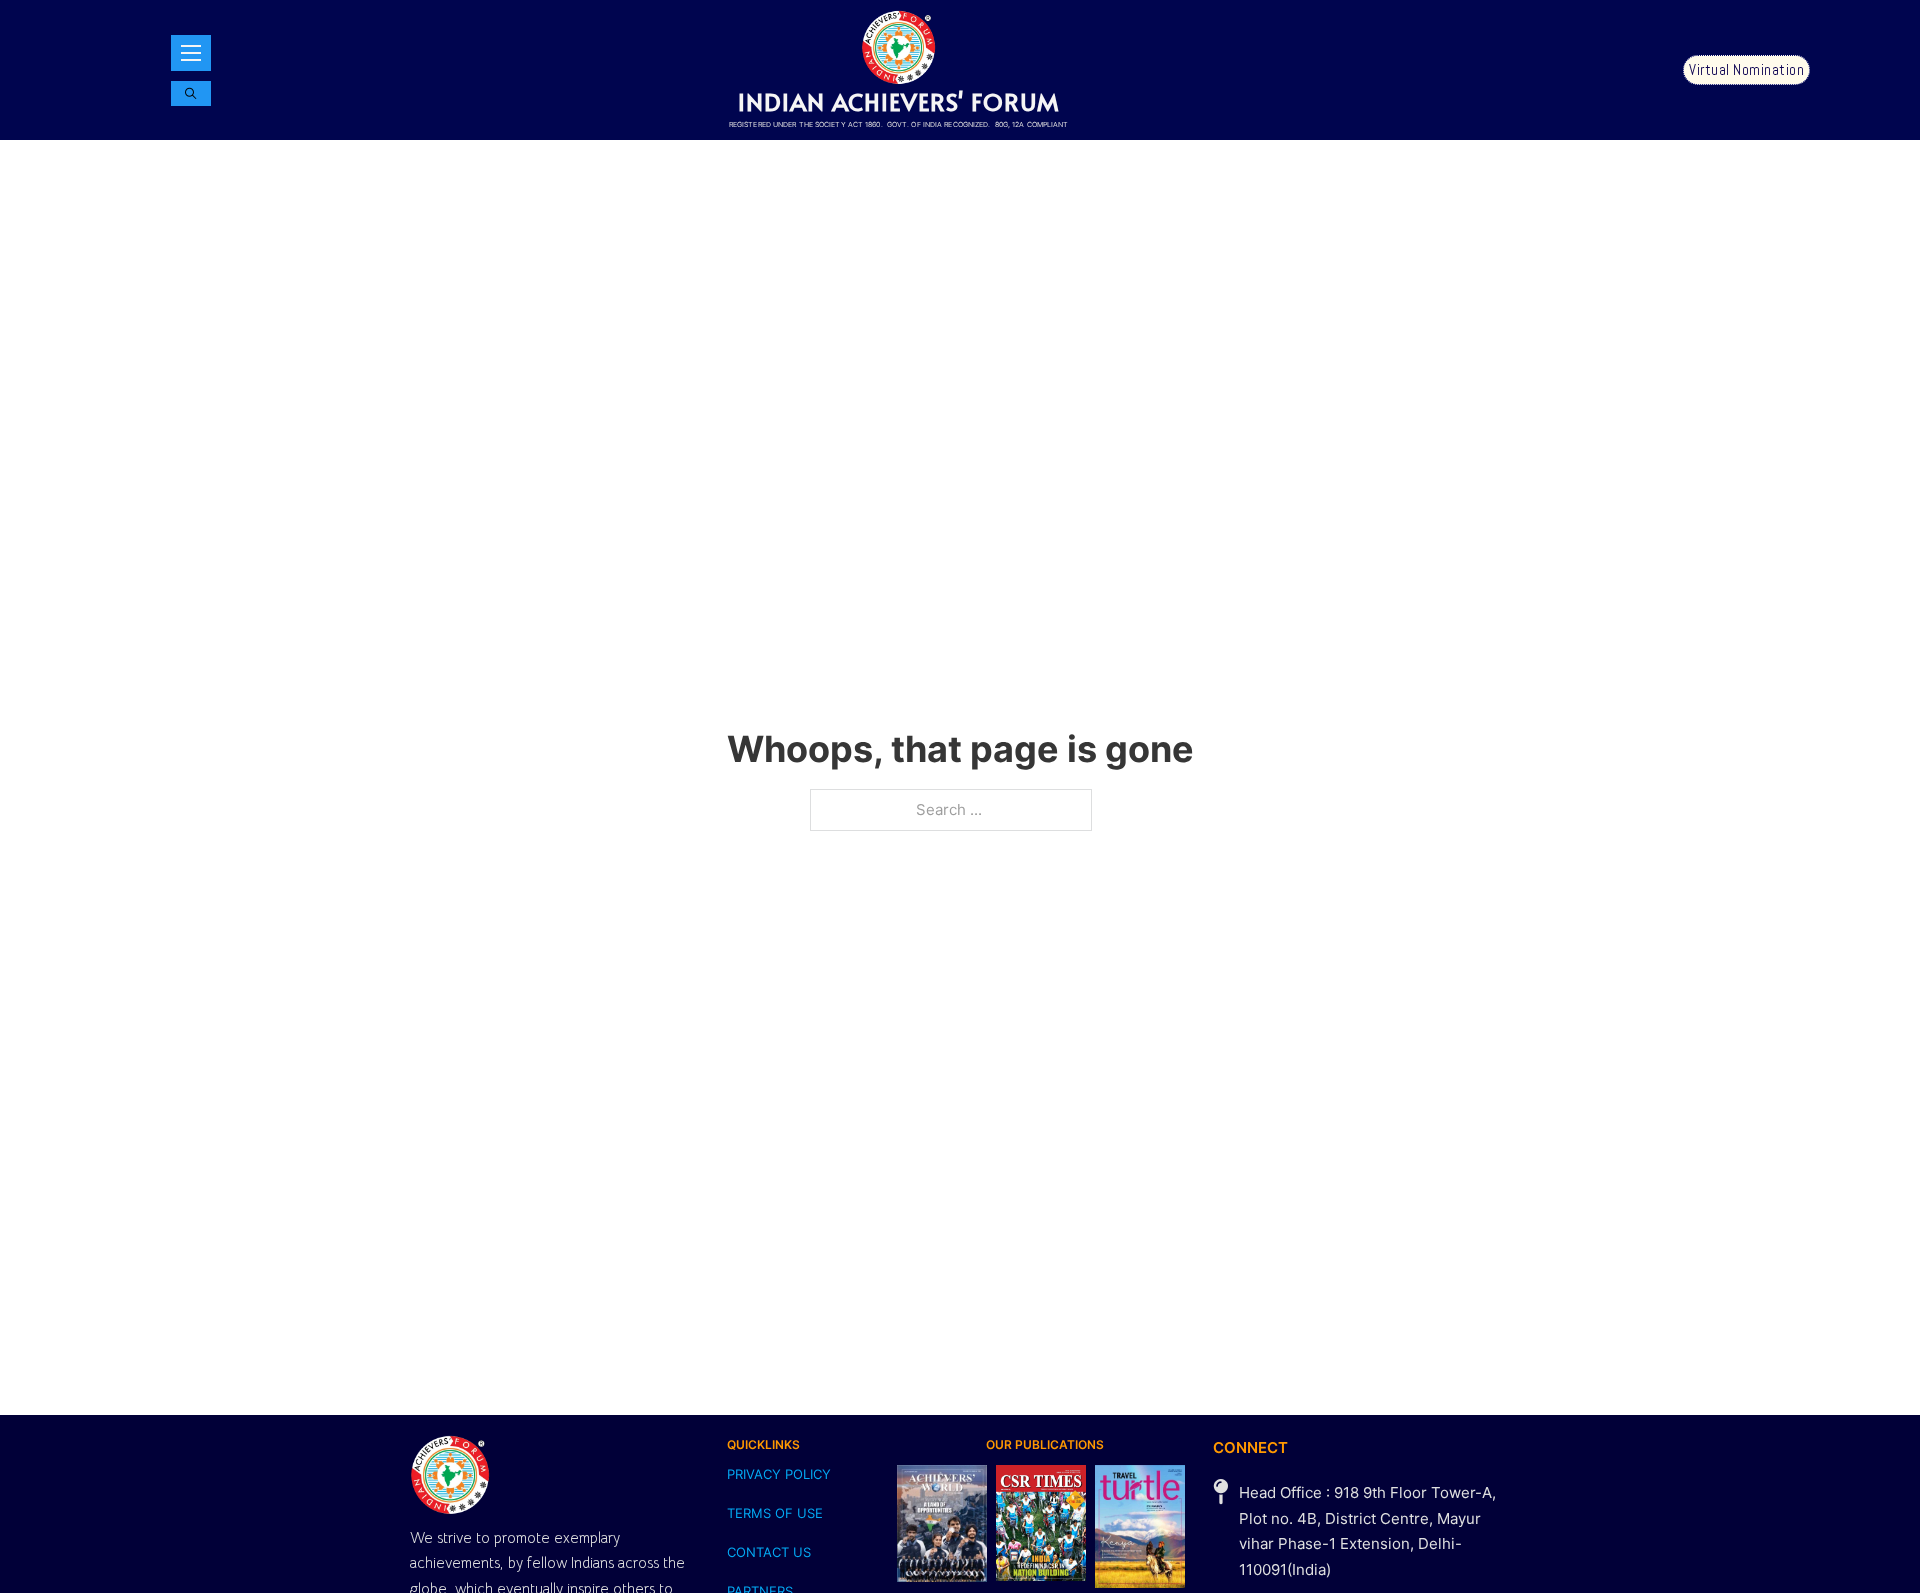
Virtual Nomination (1746, 69)
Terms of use (775, 1513)
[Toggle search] (191, 93)
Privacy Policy (779, 1474)
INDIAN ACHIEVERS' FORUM (898, 101)
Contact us (769, 1552)
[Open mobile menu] (191, 53)
